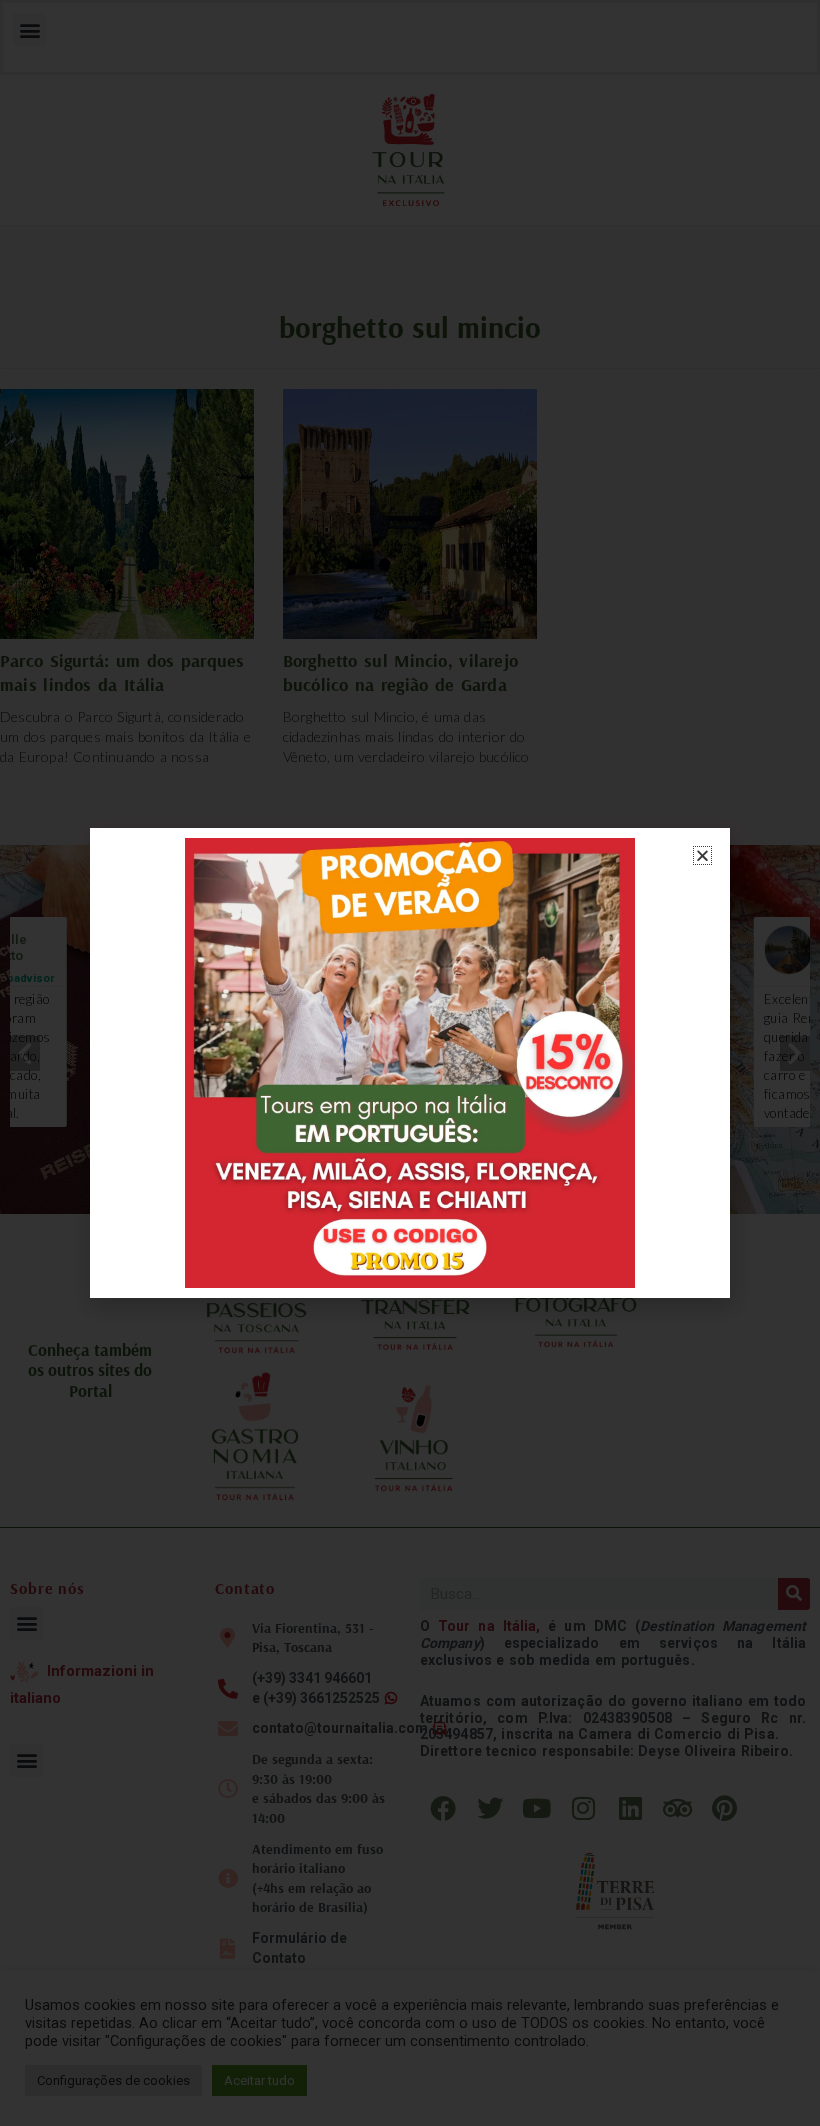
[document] (410, 1063)
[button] (702, 855)
